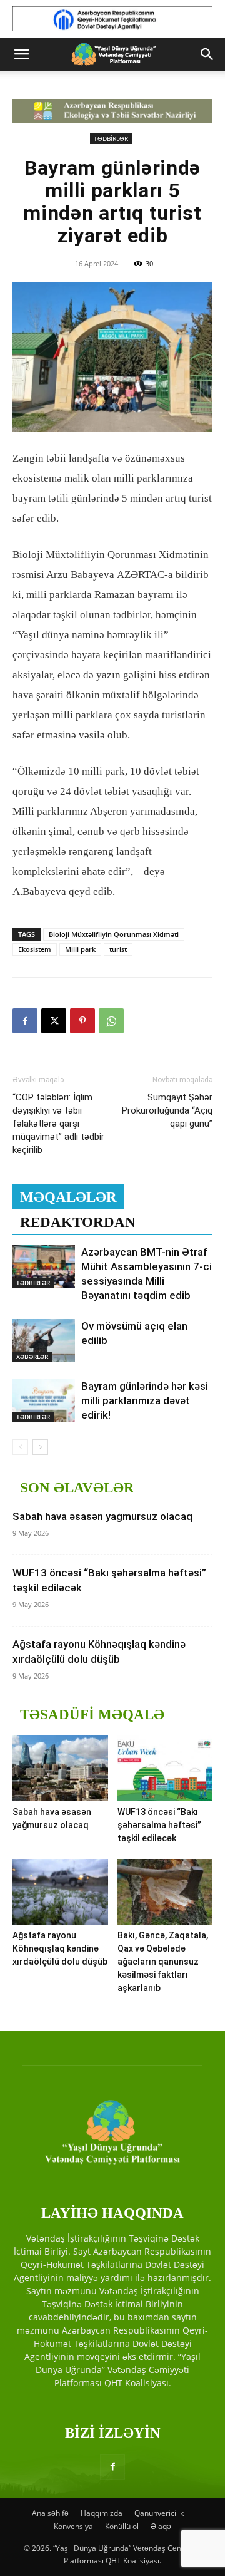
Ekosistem (35, 949)
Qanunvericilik (159, 2513)
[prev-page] (20, 1447)
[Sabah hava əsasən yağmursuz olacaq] (60, 1768)
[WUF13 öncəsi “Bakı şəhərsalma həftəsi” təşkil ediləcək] (165, 1768)
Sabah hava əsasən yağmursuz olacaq (102, 1516)
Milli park (80, 949)
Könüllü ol (122, 2526)
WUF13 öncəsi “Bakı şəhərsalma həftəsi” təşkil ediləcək (159, 1825)
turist (118, 949)
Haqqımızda (102, 2513)
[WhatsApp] (111, 1021)
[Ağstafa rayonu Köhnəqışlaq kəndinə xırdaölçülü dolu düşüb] (60, 1892)
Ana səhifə (50, 2513)
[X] (54, 1021)
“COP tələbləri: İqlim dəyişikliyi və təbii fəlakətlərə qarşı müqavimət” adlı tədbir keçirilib (58, 1124)
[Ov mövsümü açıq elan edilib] (44, 1341)
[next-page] (40, 1447)
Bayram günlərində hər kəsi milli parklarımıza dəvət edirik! (145, 1400)
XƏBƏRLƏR (32, 1357)
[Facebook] (25, 1021)
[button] (21, 54)
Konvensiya (73, 2526)
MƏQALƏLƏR (68, 1197)
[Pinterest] (82, 1021)
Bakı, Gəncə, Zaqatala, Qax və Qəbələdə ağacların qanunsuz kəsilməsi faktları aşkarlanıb (163, 1962)
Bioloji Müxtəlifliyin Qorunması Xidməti (114, 934)
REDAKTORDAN (78, 1222)
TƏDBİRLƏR (111, 138)
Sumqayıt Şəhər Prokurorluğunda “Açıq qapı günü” (167, 1110)
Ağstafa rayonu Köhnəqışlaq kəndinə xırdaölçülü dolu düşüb (60, 1948)
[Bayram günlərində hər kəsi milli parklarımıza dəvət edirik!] (44, 1401)
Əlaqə (161, 2526)
